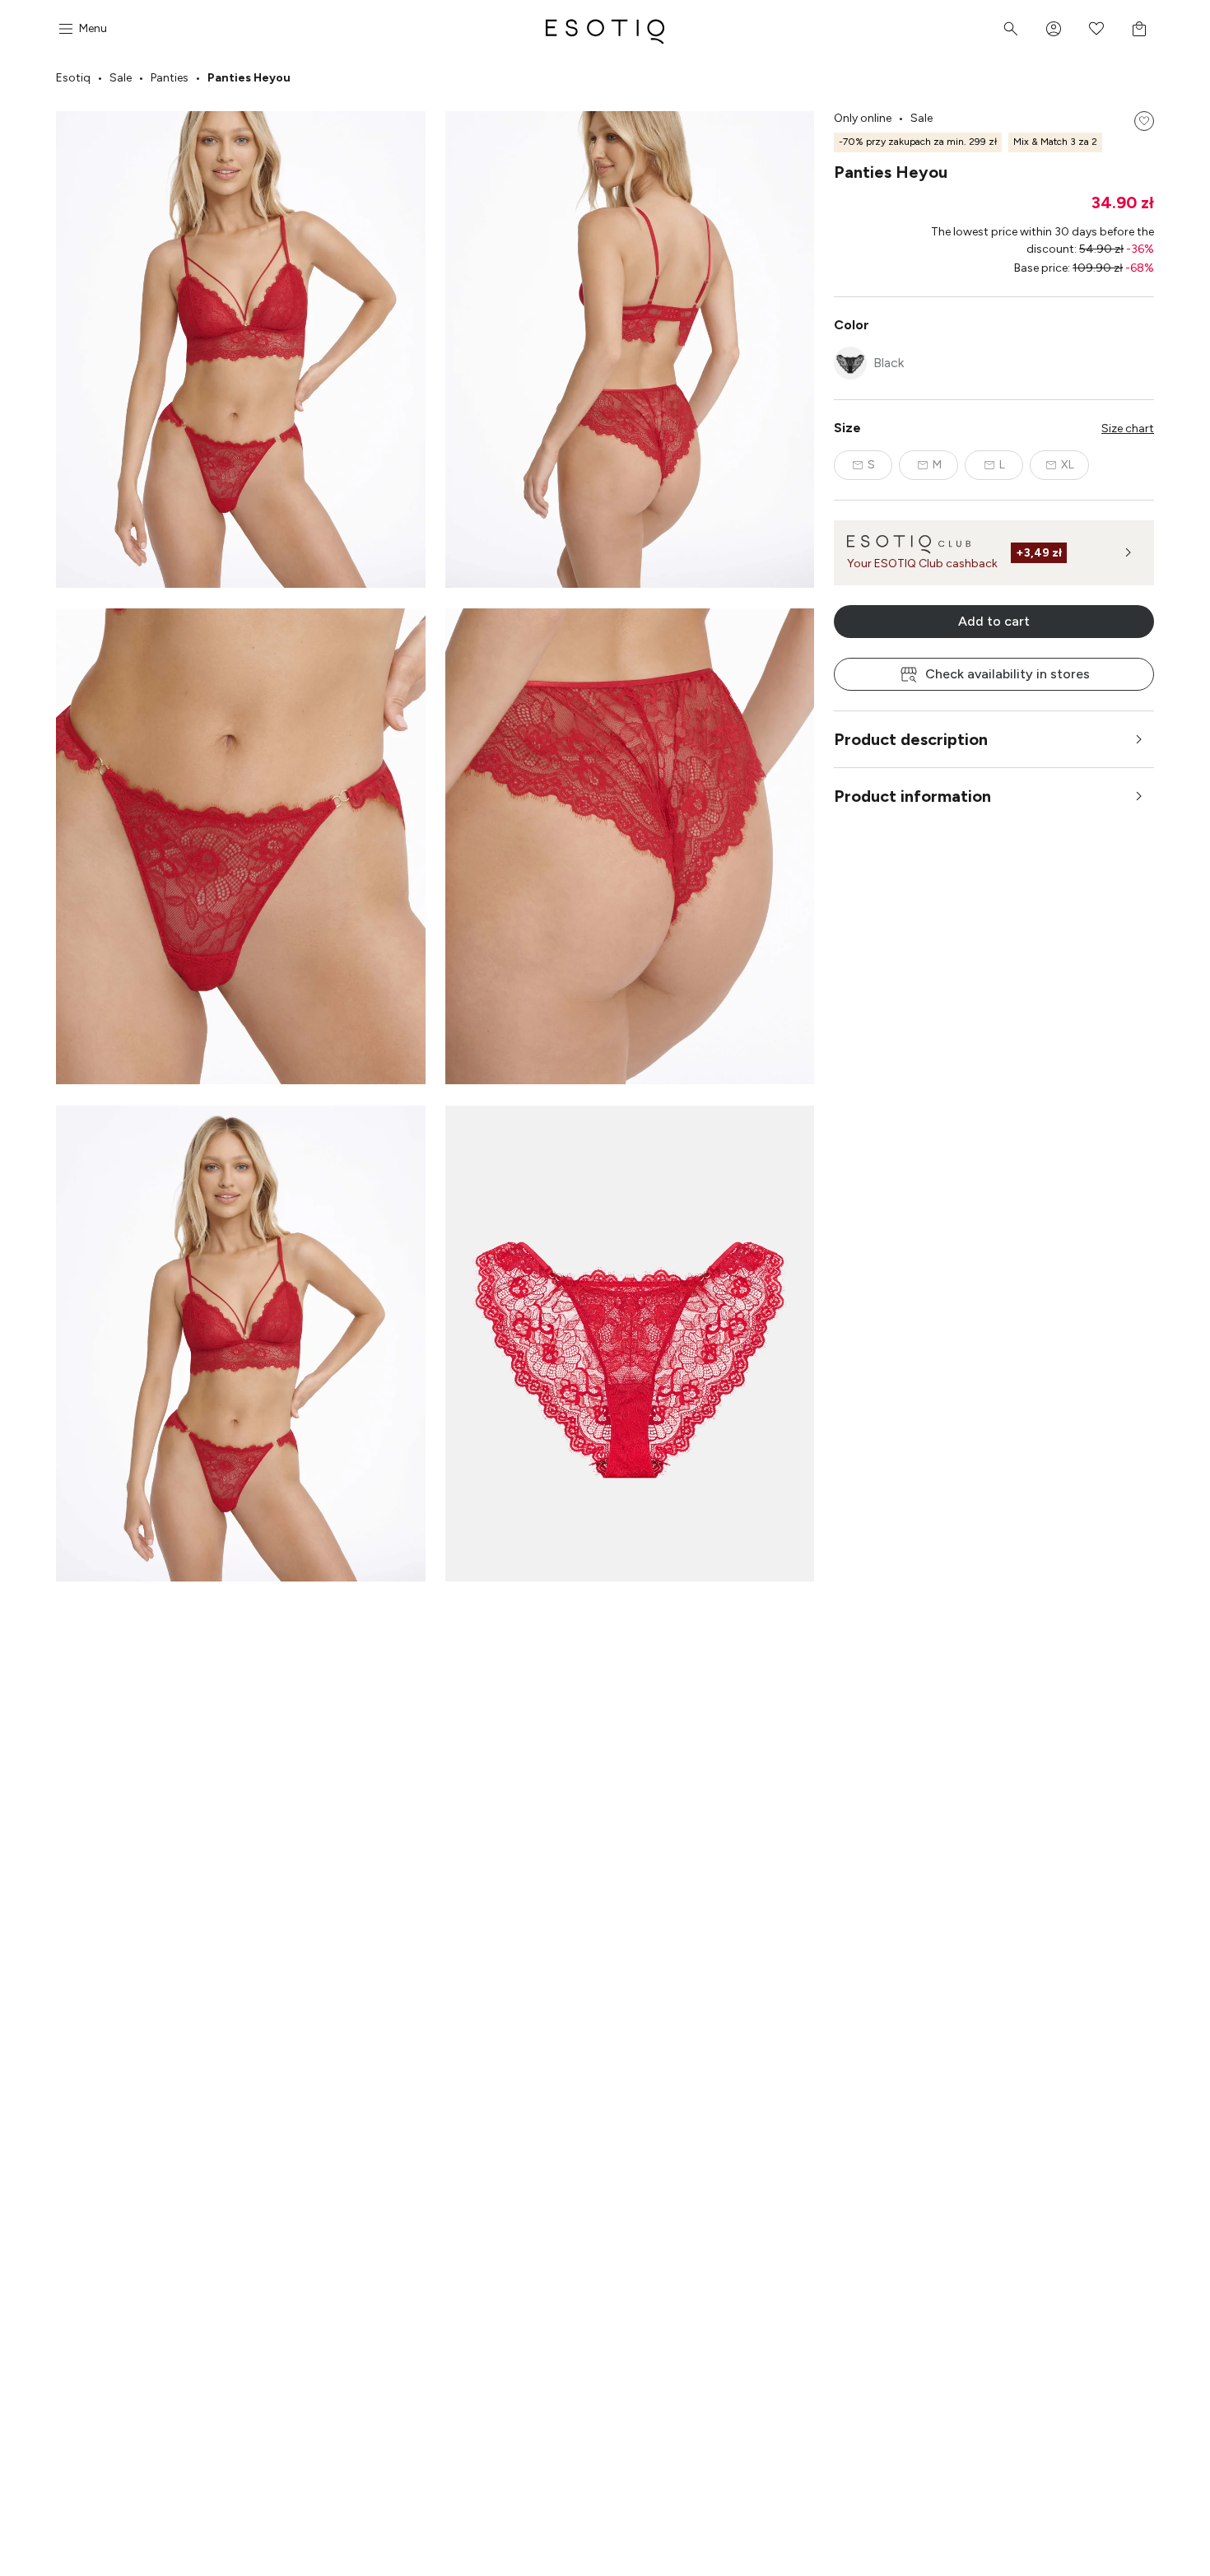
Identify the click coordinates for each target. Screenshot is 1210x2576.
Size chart (1128, 429)
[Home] (605, 29)
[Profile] (1054, 29)
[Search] (1011, 29)
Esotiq (73, 78)
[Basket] (1139, 29)
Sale (121, 78)
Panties (170, 78)
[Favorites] (1096, 29)
